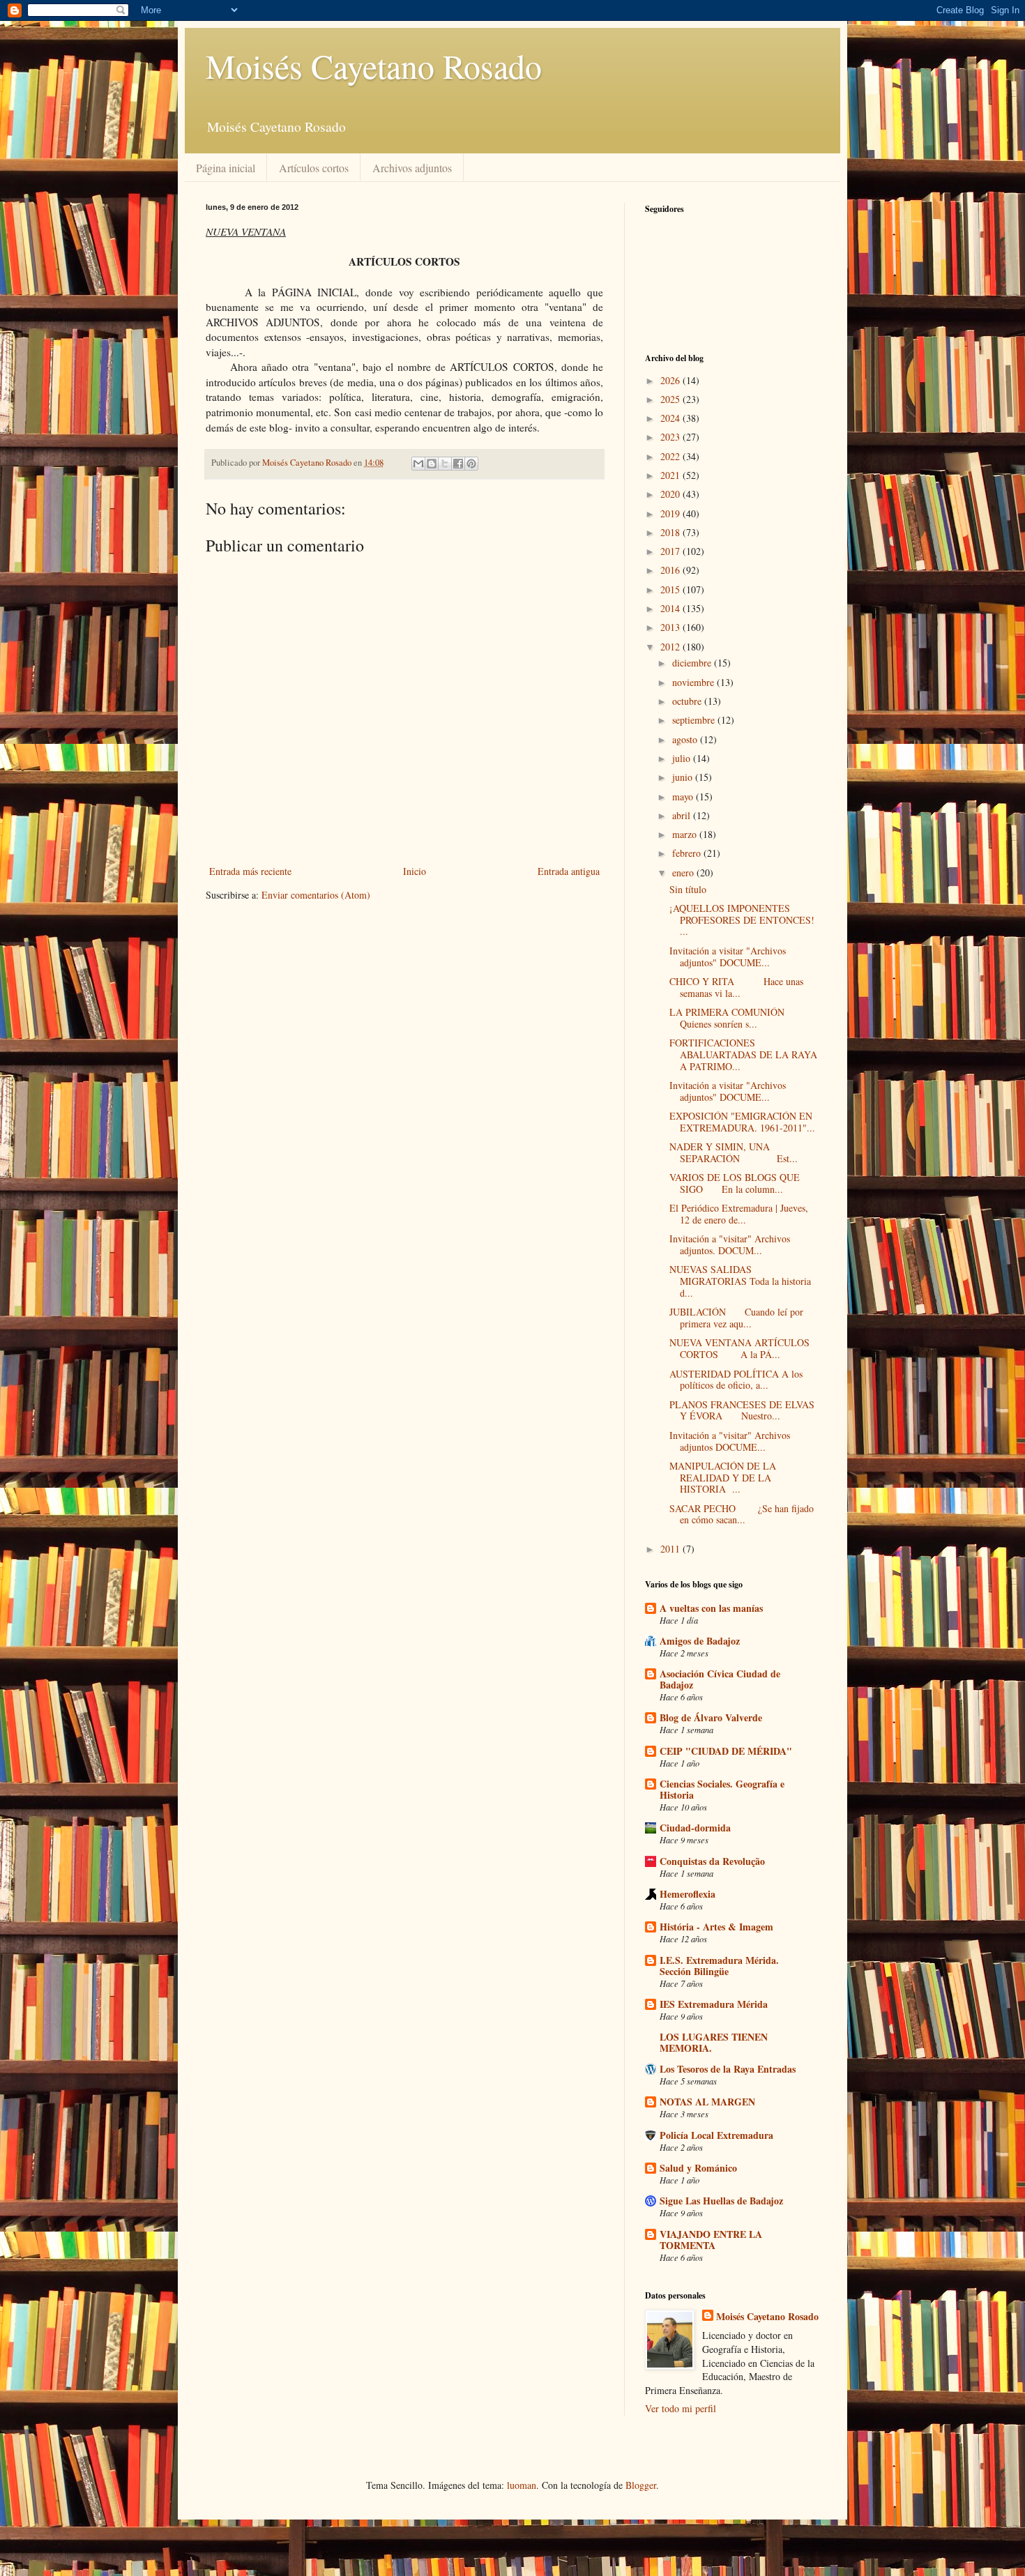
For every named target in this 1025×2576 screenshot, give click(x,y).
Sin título (688, 889)
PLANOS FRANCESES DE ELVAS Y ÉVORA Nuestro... (742, 1410)
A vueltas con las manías (711, 1608)
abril (683, 815)
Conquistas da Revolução (712, 1861)
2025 (671, 399)
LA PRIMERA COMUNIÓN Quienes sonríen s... (735, 1018)
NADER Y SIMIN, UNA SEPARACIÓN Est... (734, 1152)
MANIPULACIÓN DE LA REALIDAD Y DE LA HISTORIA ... (723, 1478)
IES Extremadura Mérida (714, 2004)
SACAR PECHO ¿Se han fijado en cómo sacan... (742, 1514)
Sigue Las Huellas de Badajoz (721, 2201)
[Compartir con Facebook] (458, 464)
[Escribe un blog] (432, 464)
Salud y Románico (698, 2168)
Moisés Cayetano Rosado (374, 66)
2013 (671, 627)
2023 (671, 437)
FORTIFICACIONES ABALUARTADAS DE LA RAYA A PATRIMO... (743, 1054)
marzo (686, 834)
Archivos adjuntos (412, 168)
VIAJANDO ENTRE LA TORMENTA (711, 2240)
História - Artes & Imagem (716, 1927)
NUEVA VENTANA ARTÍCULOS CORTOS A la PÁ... (739, 1348)
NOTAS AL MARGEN (707, 2102)
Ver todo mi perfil (681, 2408)
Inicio (415, 871)
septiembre (695, 720)
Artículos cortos (314, 168)
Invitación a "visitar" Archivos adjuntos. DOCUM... (730, 1244)
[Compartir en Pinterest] (471, 464)
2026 (671, 380)
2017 (671, 551)
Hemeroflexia (688, 1894)
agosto (686, 739)
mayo (684, 797)
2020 (671, 494)
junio (684, 777)
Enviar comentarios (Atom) (316, 895)
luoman (522, 2485)
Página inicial (226, 168)
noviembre (694, 682)
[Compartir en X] (445, 464)
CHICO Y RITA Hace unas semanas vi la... (736, 987)
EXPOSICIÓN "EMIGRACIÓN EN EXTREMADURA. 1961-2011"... (742, 1122)
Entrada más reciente (250, 871)
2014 (671, 608)
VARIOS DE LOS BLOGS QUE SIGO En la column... (735, 1183)
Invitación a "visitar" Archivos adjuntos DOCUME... (730, 1441)
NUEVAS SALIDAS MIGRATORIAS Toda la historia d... (740, 1281)
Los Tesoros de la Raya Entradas (728, 2069)
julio (683, 758)
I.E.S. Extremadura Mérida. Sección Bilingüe (719, 1966)
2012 (671, 647)
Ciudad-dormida (695, 1828)
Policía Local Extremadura (716, 2135)
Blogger (641, 2485)
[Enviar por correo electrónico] (418, 464)
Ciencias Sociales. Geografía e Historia (722, 1789)
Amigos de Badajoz (700, 1641)
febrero (688, 853)
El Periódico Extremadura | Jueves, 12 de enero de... (739, 1214)
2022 (671, 456)
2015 (671, 589)
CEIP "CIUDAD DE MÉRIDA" (726, 1751)
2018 (671, 532)
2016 (671, 570)
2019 (671, 513)
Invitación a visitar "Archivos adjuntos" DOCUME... (728, 957)
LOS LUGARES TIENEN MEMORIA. (714, 2042)
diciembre (693, 663)
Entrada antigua (569, 871)
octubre (688, 701)
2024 (671, 418)
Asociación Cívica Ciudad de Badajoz (720, 1679)
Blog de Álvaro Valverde (711, 1717)
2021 (671, 475)
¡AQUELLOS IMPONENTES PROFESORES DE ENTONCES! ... (742, 920)
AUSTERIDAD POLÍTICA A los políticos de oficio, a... (736, 1380)
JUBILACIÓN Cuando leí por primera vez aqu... (736, 1318)
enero (684, 872)
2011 (671, 1549)
